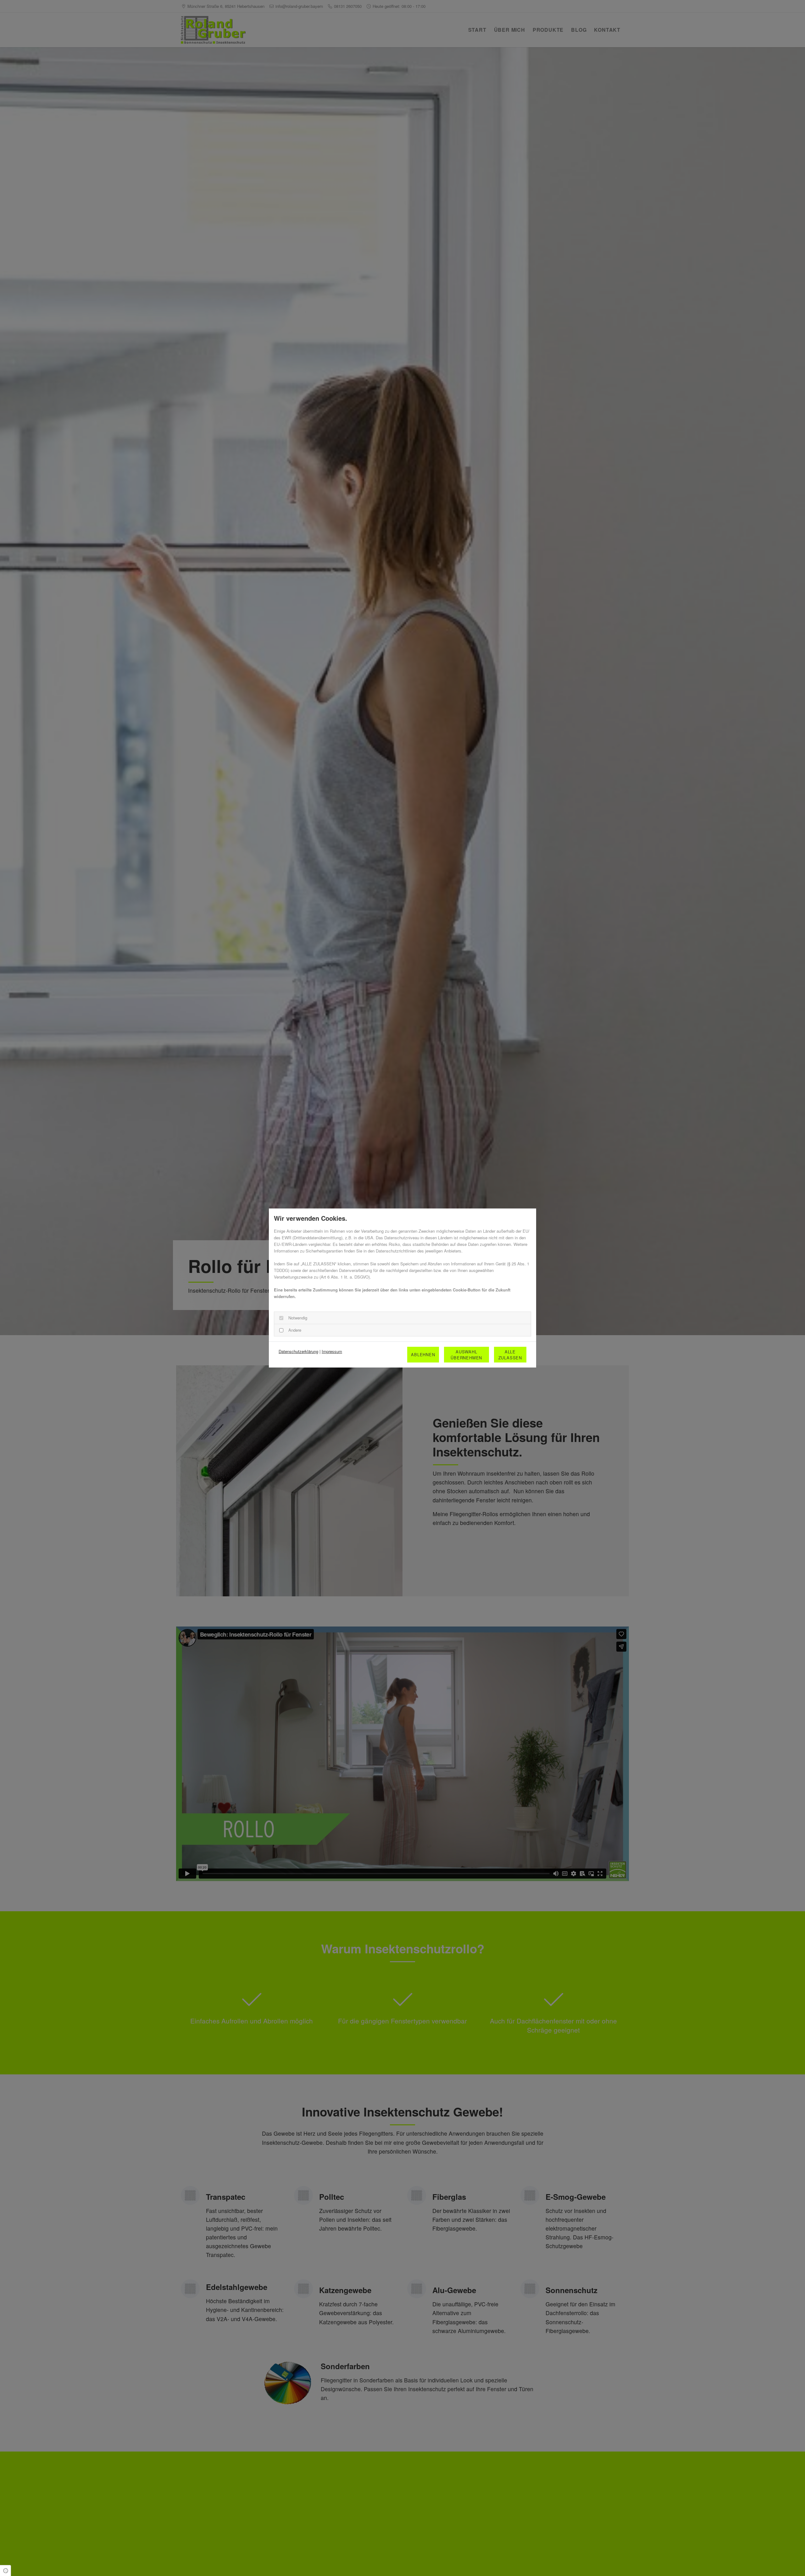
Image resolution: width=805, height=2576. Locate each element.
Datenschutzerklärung (298, 1351)
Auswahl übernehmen (466, 1355)
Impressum (332, 1351)
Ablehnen (423, 1354)
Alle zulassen (510, 1355)
